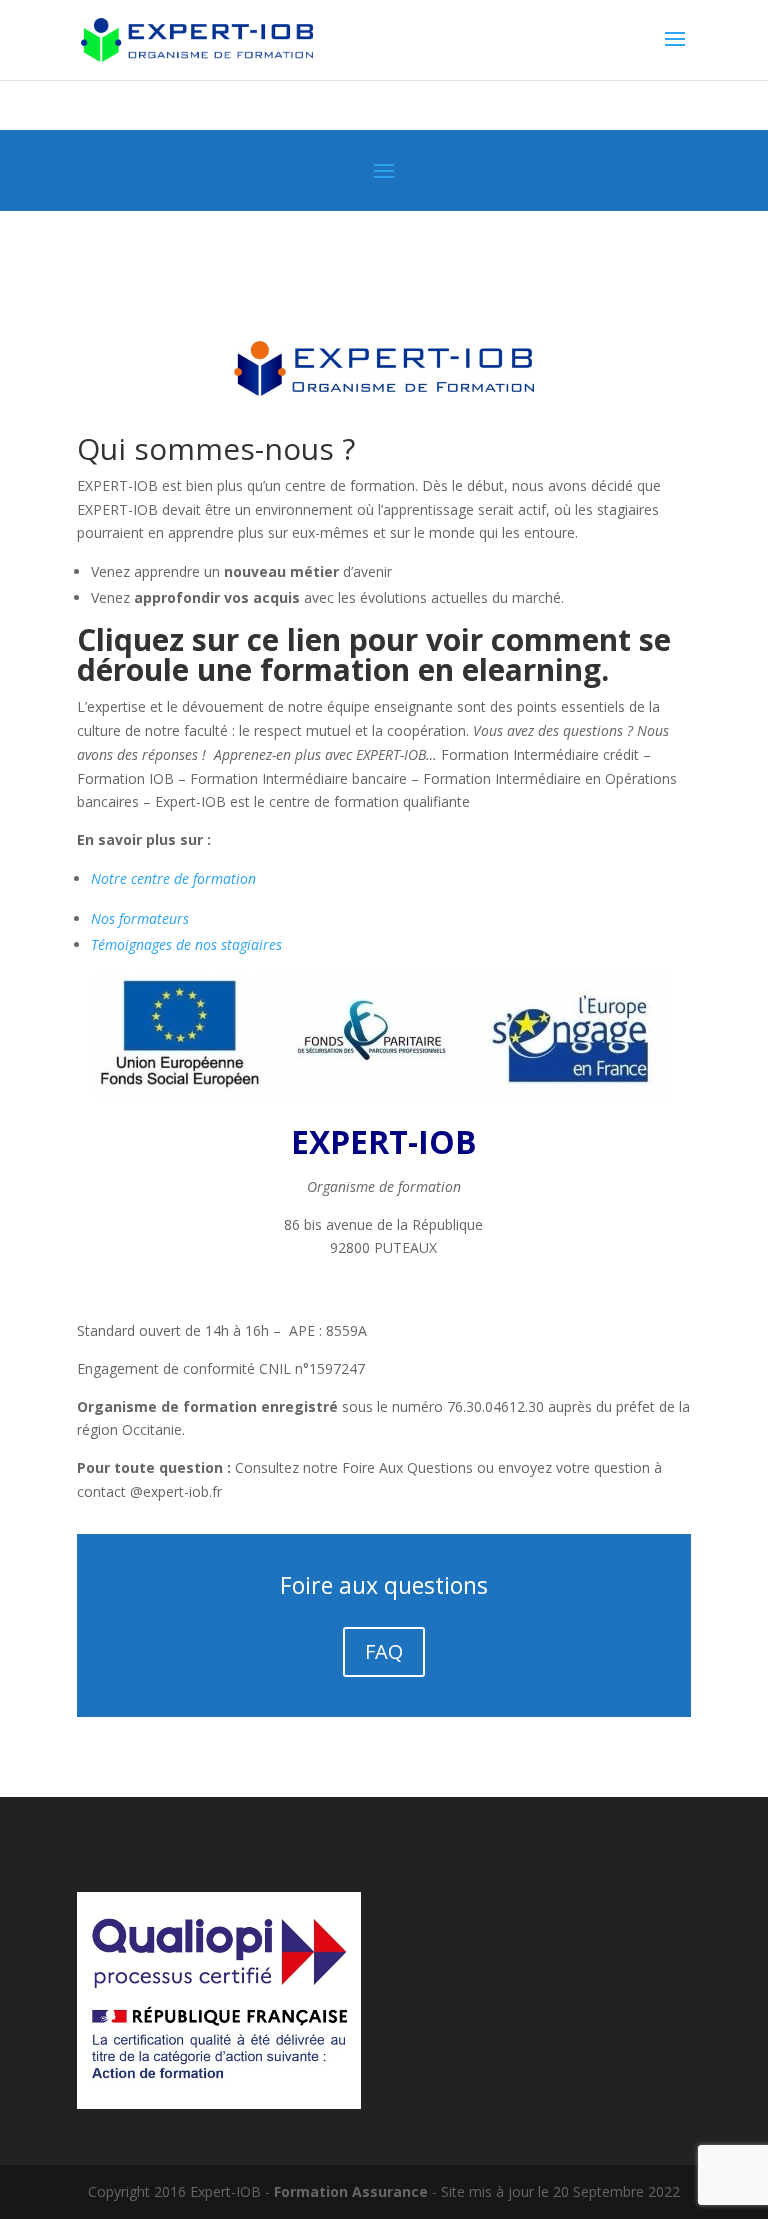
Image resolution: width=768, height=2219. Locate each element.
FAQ (384, 1651)
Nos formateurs (140, 918)
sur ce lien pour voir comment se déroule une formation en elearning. (374, 654)
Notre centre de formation (173, 878)
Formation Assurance (351, 2191)
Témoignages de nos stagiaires (186, 944)
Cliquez (130, 639)
